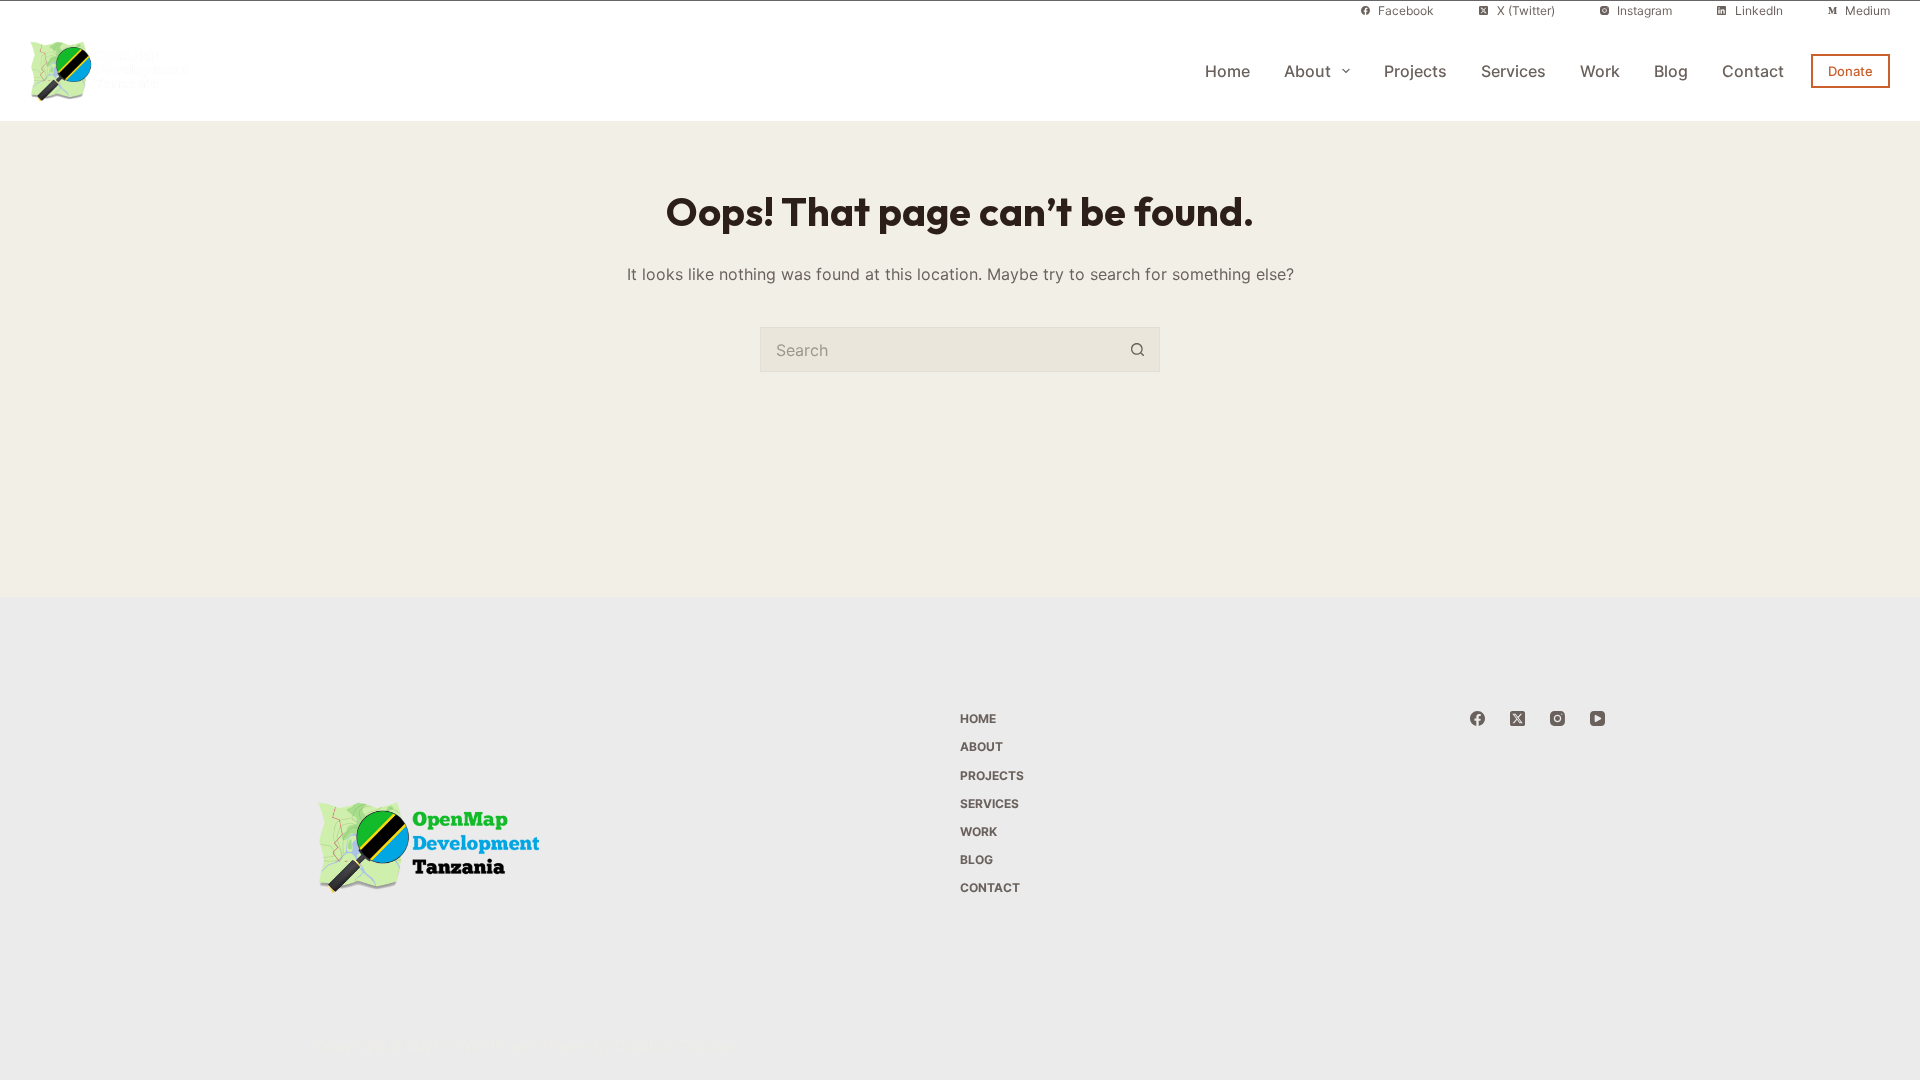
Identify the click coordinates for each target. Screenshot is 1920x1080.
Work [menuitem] (1600, 71)
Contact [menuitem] (1753, 71)
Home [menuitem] (1227, 71)
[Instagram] (1557, 718)
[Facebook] (1477, 718)
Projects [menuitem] (1415, 71)
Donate (1850, 71)
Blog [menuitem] (1671, 71)
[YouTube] (1597, 718)
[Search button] (1137, 349)
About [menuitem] (1307, 71)
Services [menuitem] (1513, 71)
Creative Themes (676, 1045)
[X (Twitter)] (1517, 718)
